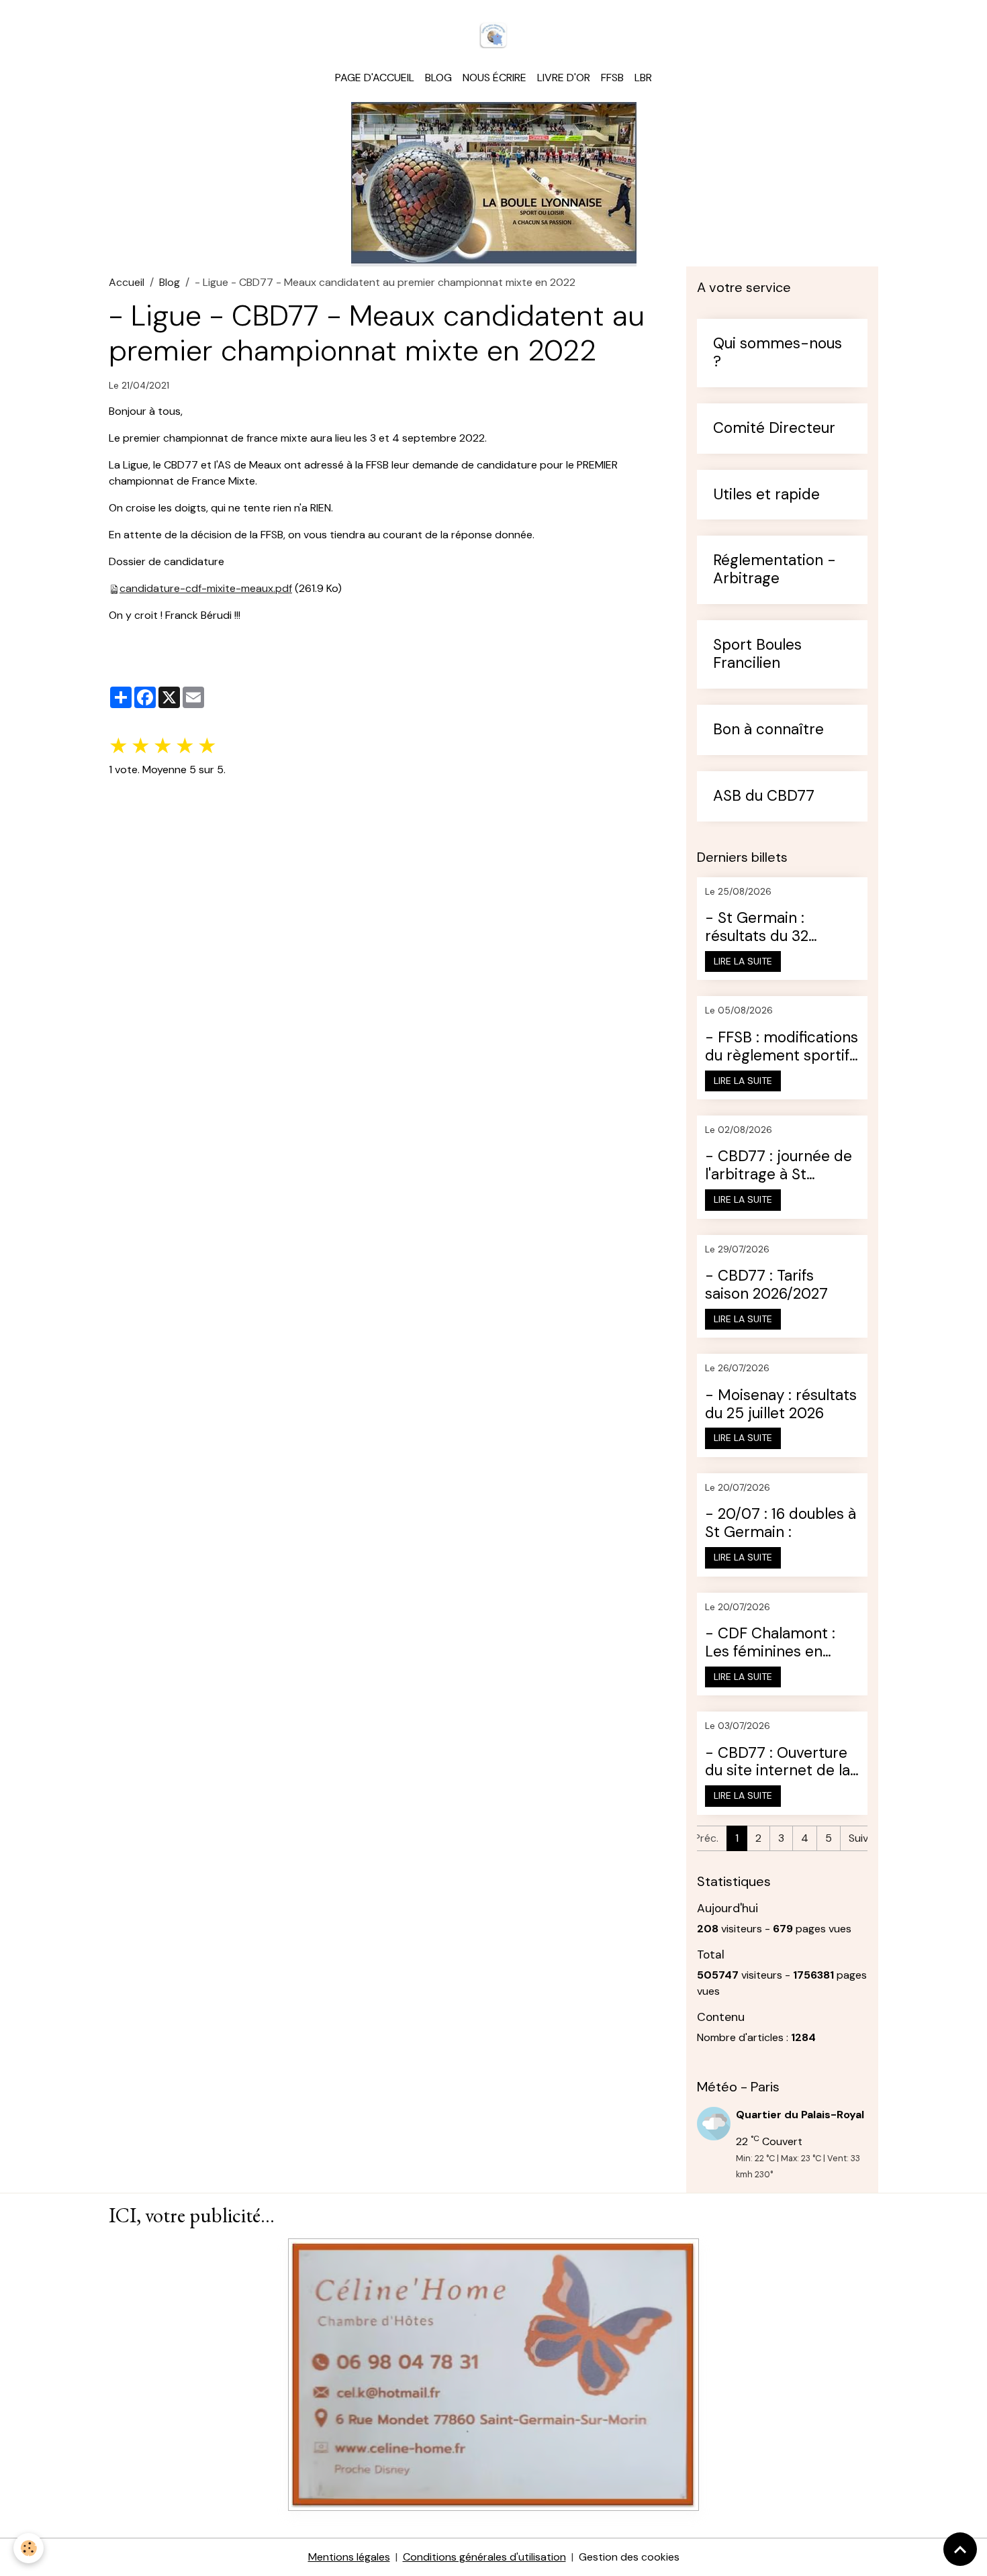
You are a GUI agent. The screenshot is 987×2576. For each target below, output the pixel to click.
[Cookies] (29, 2548)
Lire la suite (743, 961)
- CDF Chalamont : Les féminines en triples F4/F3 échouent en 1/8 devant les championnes (770, 1643)
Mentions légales (349, 2557)
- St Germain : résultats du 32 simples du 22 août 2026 (770, 928)
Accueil (127, 282)
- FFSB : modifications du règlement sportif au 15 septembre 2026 (782, 1047)
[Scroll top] (960, 2549)
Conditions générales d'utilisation (484, 2557)
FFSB (612, 78)
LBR (643, 78)
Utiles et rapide (766, 495)
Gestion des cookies (629, 2557)
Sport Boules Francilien (757, 654)
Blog (438, 78)
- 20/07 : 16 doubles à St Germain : (781, 1524)
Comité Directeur (774, 429)
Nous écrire (495, 78)
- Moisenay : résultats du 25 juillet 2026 (781, 1405)
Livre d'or (564, 78)
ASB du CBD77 (764, 796)
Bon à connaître (768, 730)
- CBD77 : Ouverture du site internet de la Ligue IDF (778, 1763)
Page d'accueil (375, 78)
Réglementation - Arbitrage (774, 570)
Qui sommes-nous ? (778, 353)
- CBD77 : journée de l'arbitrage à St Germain (779, 1166)
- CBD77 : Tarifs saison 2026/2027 (766, 1285)
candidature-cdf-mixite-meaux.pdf (206, 588)
